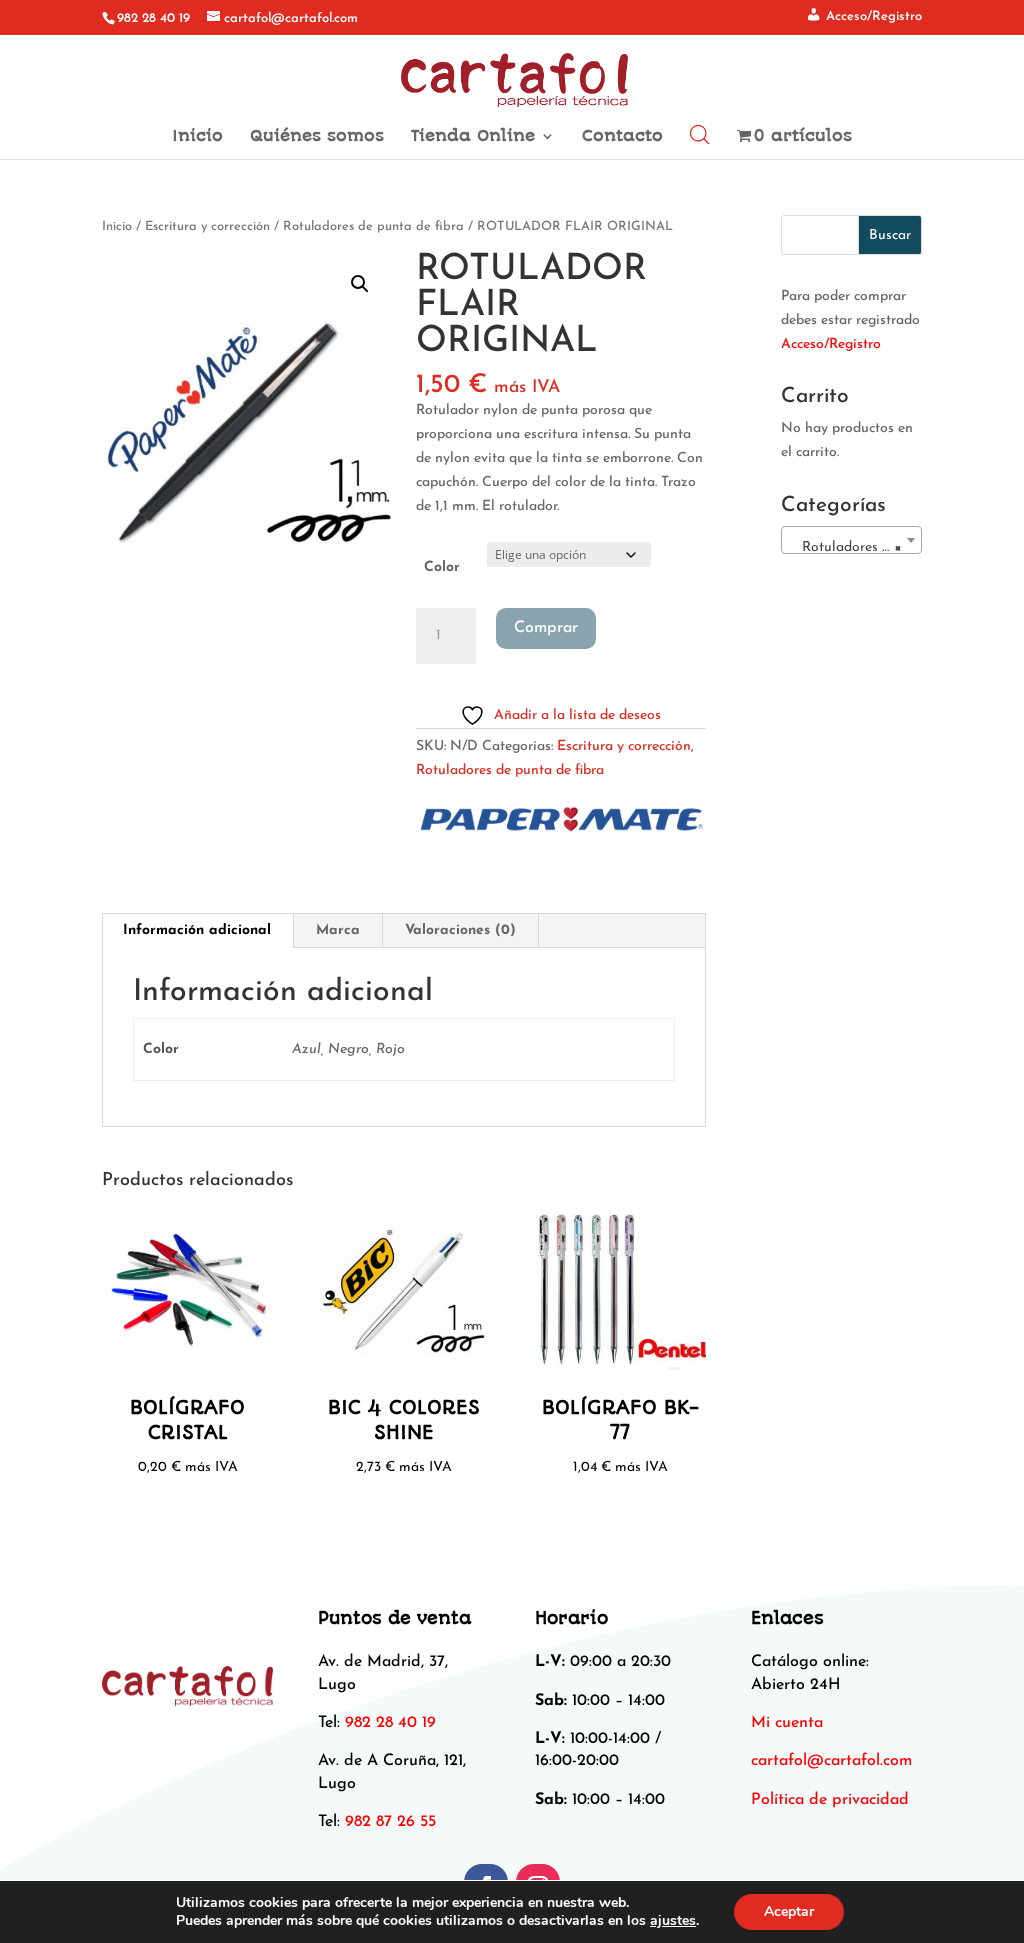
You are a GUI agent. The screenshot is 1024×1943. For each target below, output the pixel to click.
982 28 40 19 (153, 18)
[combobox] (851, 540)
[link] (831, 1761)
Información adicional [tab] (197, 930)
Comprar (546, 628)
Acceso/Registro (831, 344)
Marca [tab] (338, 930)
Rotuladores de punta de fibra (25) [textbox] (855, 547)
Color (442, 567)
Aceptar (789, 1911)
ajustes (673, 1921)
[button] (360, 284)
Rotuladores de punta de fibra (373, 226)
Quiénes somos (317, 137)
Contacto (622, 137)
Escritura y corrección (207, 226)
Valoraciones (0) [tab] (460, 930)
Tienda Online (473, 137)
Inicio (197, 137)
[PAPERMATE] (560, 823)
